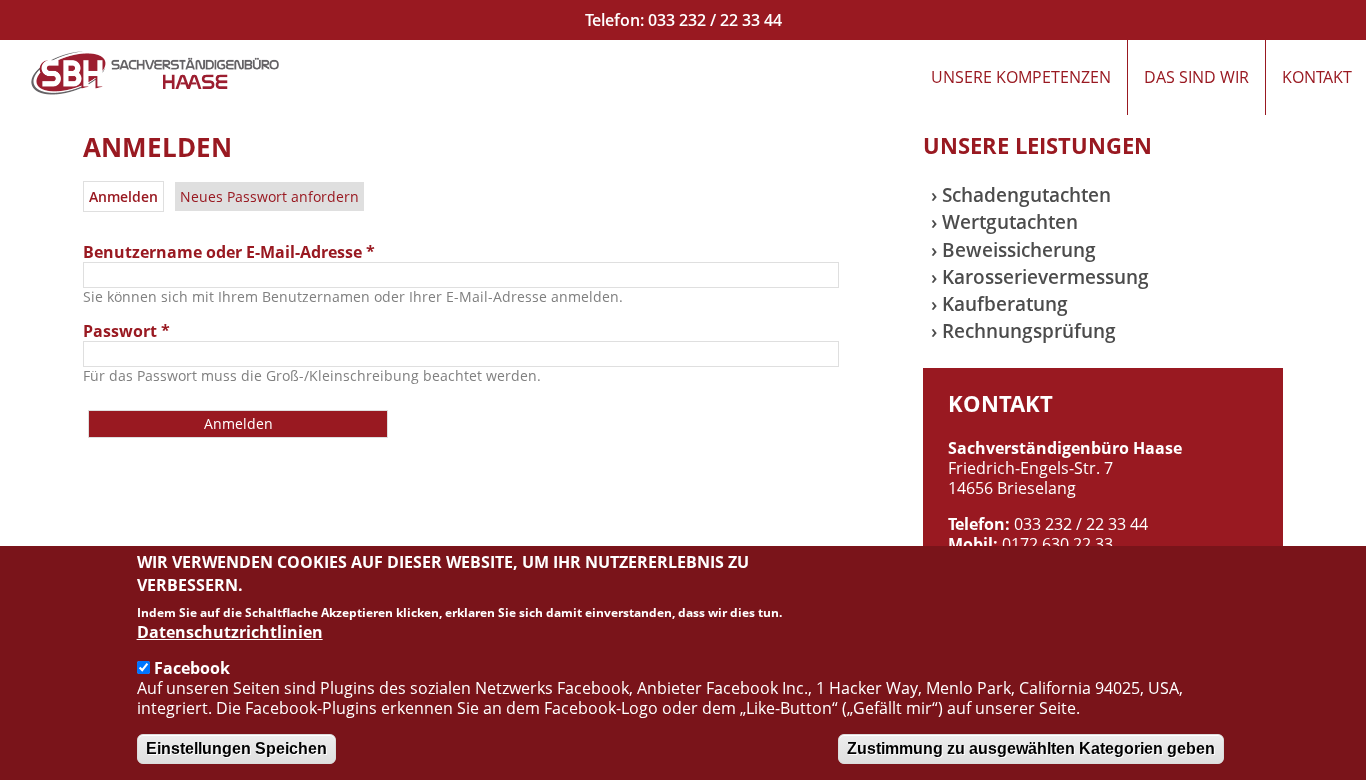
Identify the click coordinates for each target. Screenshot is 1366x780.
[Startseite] (155, 73)
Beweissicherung (1019, 249)
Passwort (126, 331)
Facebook (192, 668)
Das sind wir (1196, 77)
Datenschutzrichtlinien (230, 632)
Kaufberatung (1005, 303)
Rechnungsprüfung (1029, 330)
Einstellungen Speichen (236, 748)
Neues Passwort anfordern (269, 196)
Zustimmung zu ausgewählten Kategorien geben (1031, 748)
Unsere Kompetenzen (1021, 77)
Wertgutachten (1010, 221)
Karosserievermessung (1045, 276)
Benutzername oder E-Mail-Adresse (229, 252)
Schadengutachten (1026, 194)
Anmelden (126, 196)
